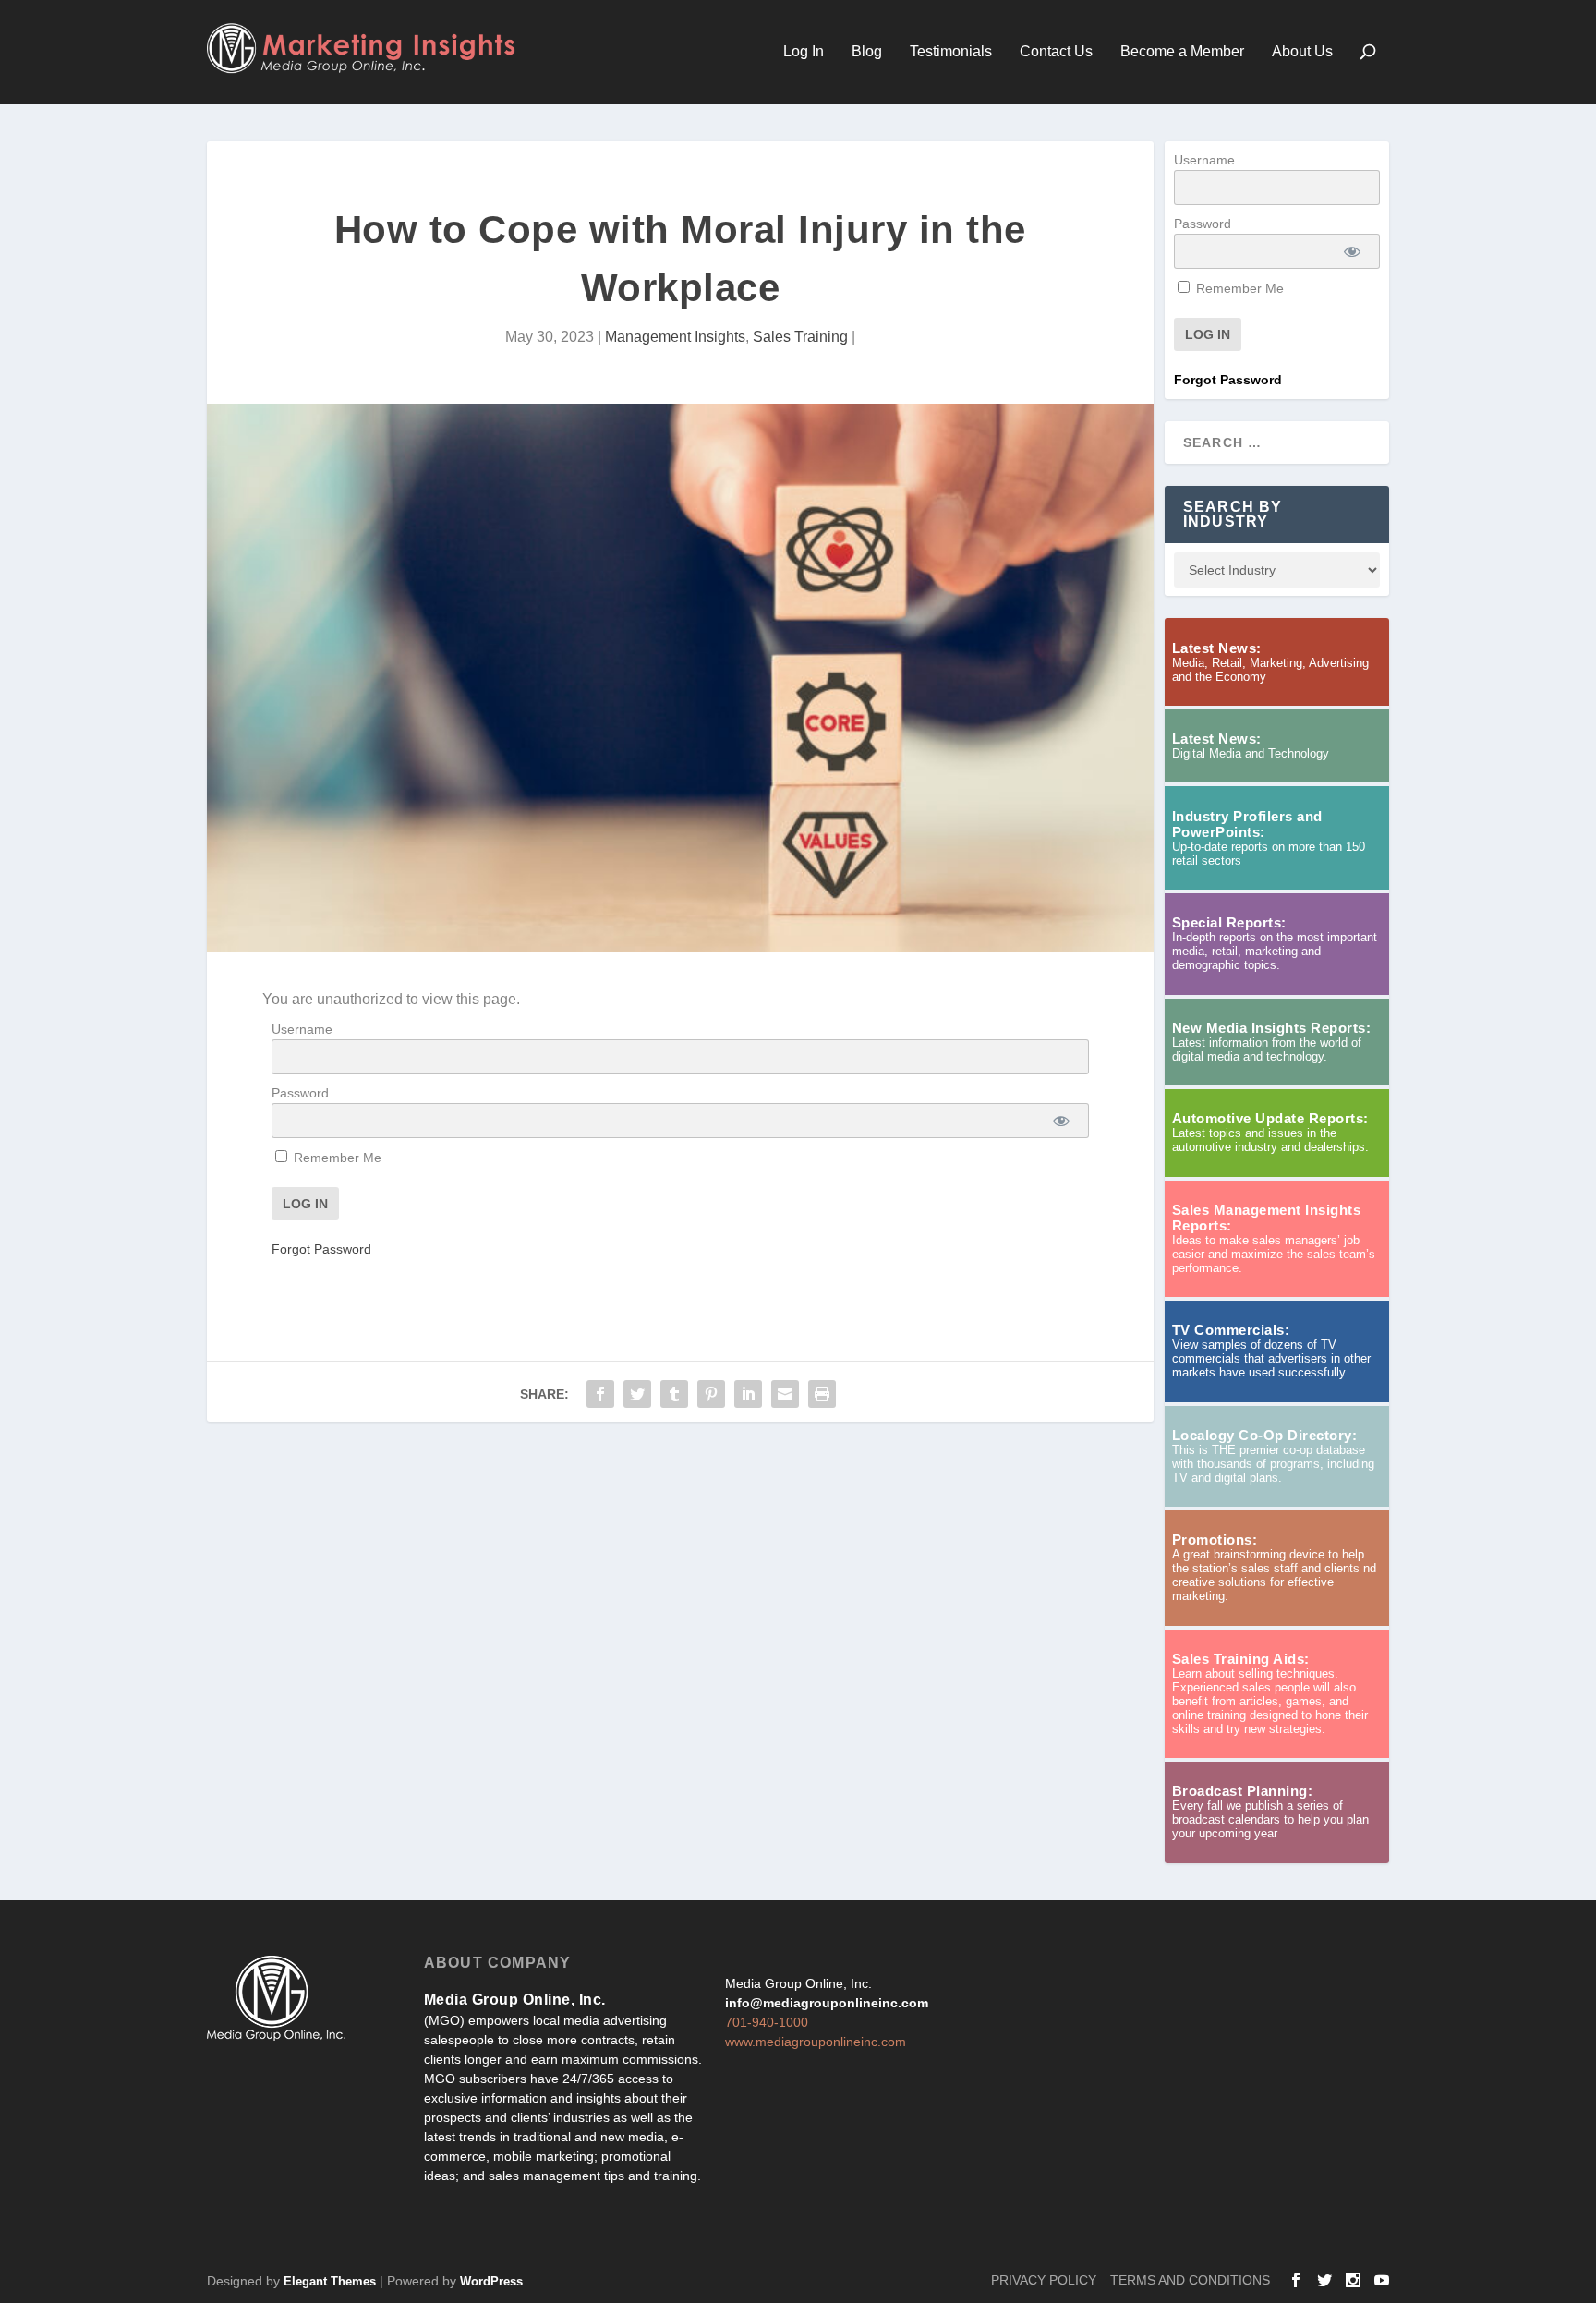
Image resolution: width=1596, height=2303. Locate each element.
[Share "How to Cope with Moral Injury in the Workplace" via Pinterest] (711, 1394)
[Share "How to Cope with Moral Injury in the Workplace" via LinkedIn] (748, 1394)
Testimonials (951, 52)
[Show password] (1062, 1121)
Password (300, 1093)
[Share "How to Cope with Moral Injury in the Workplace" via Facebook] (600, 1394)
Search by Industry (1233, 514)
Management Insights (675, 337)
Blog (867, 52)
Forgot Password (321, 1249)
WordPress (491, 2281)
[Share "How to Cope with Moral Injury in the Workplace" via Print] (822, 1394)
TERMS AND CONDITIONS (1190, 2280)
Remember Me (336, 1158)
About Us (1302, 52)
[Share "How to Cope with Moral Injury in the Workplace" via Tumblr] (674, 1394)
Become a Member (1182, 52)
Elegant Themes (330, 2281)
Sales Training (800, 337)
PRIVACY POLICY (1044, 2280)
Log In (804, 52)
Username (302, 1029)
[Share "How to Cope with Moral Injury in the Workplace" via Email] (785, 1394)
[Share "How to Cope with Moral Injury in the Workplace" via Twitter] (637, 1394)
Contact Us (1056, 52)
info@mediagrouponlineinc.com (827, 2003)
